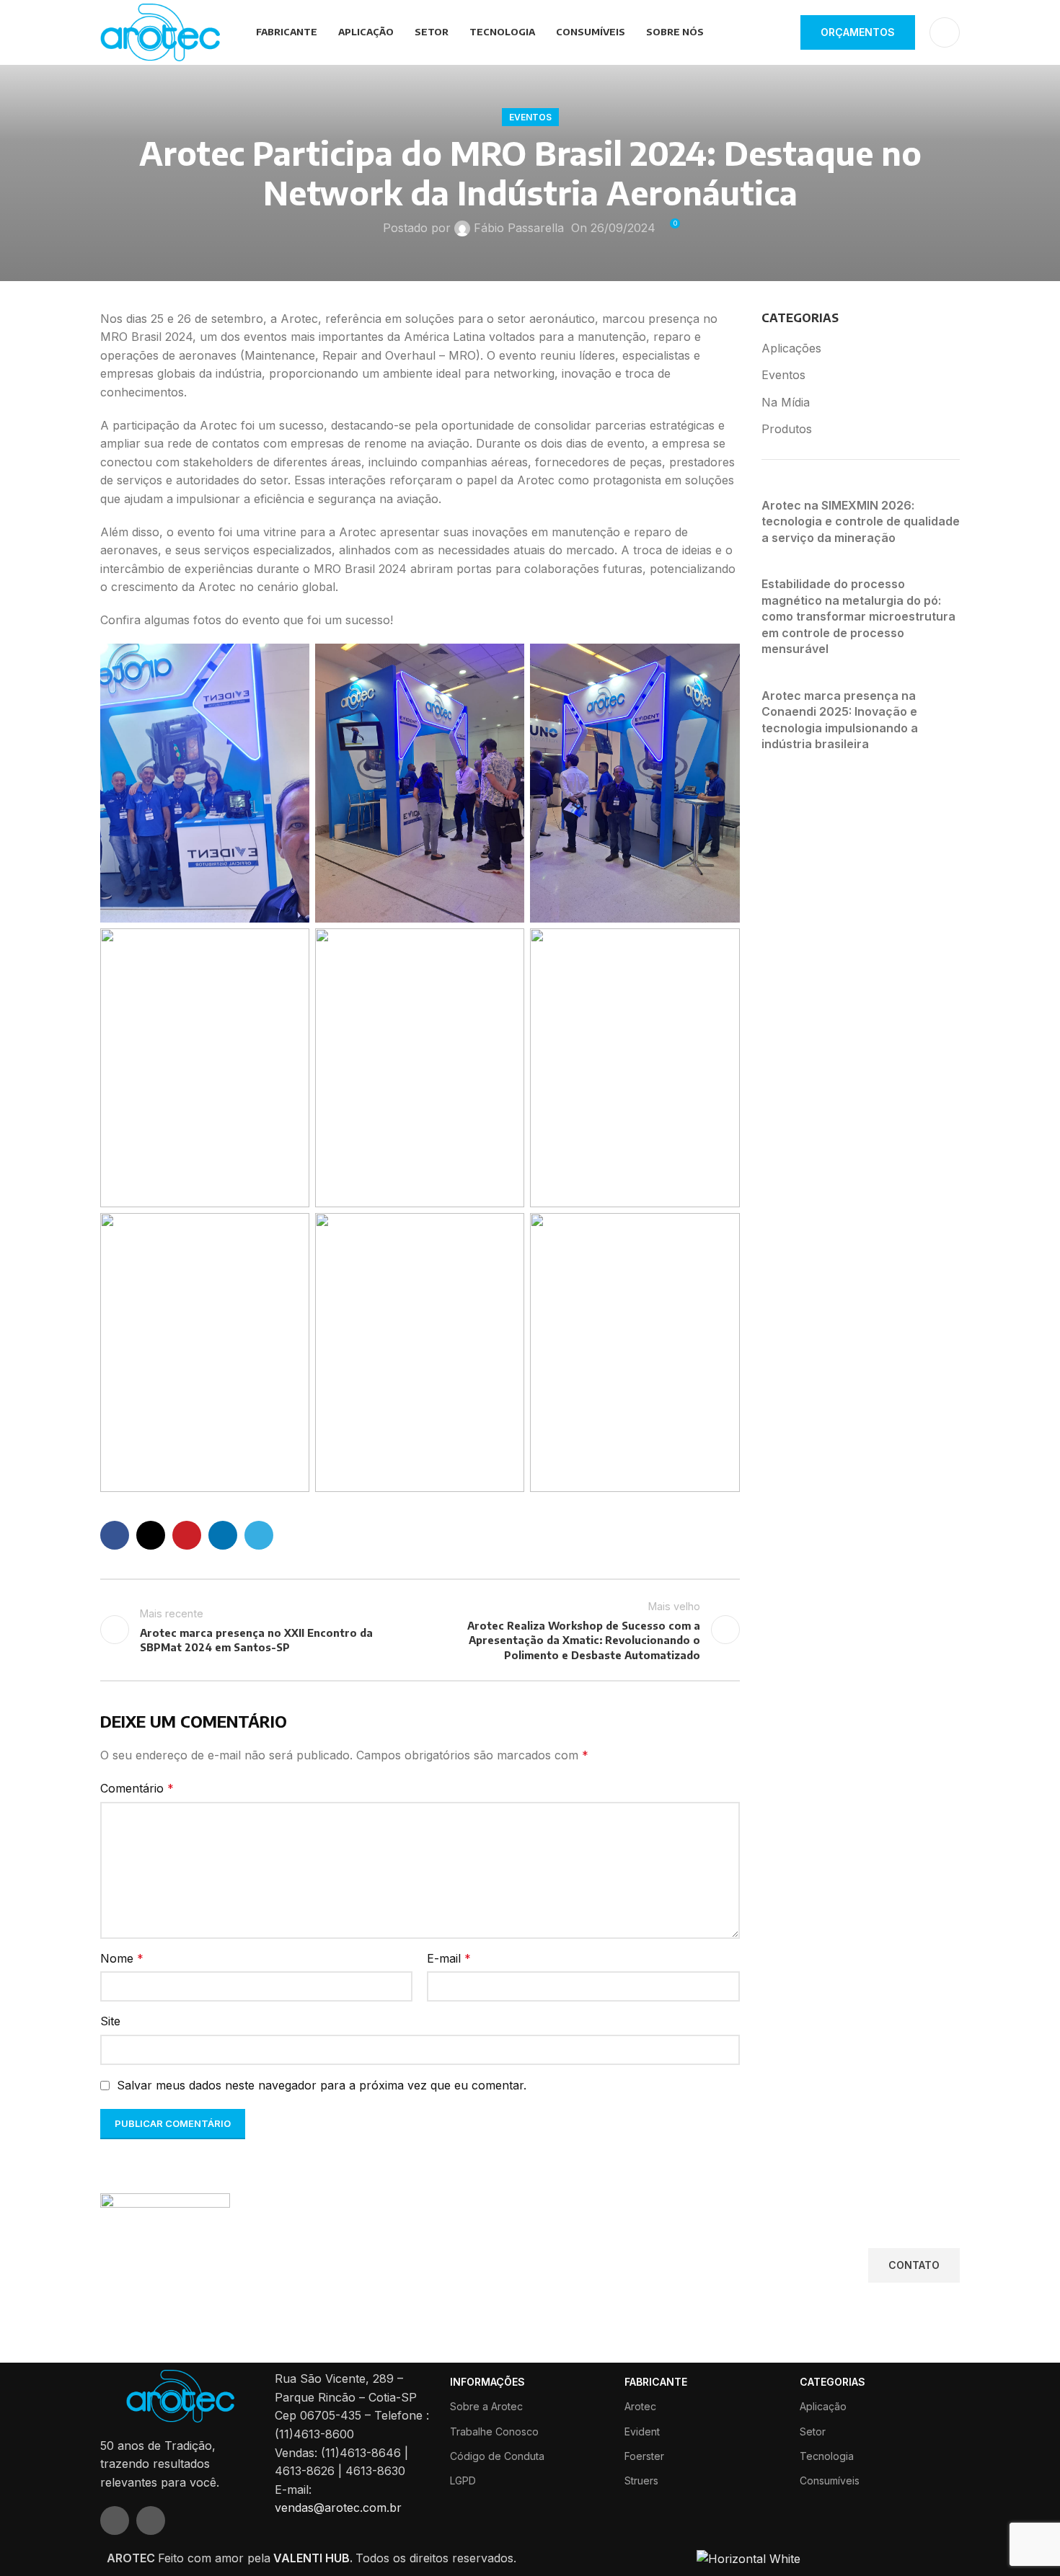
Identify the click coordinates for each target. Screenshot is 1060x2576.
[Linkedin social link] (223, 1535)
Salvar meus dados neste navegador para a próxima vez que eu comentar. (322, 2085)
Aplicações (791, 348)
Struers (641, 2480)
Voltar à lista (420, 1630)
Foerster (644, 2456)
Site (110, 2021)
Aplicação (823, 2406)
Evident (642, 2431)
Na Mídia (786, 402)
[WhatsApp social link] (151, 2521)
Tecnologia (827, 2456)
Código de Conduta (497, 2456)
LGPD (463, 2480)
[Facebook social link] (115, 1535)
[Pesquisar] (945, 32)
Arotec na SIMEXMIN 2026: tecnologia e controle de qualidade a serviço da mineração (861, 521)
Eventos (530, 117)
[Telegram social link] (259, 1535)
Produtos (787, 429)
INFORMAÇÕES (487, 2382)
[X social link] (151, 1535)
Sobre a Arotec (486, 2406)
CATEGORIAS (832, 2382)
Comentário (137, 1788)
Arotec (640, 2406)
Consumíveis (830, 2480)
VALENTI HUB (310, 2558)
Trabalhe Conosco (494, 2431)
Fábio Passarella (519, 228)
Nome (122, 1958)
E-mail (449, 1958)
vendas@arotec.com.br (338, 2508)
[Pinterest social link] (187, 1535)
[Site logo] (160, 31)
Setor (813, 2431)
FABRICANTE (656, 2382)
